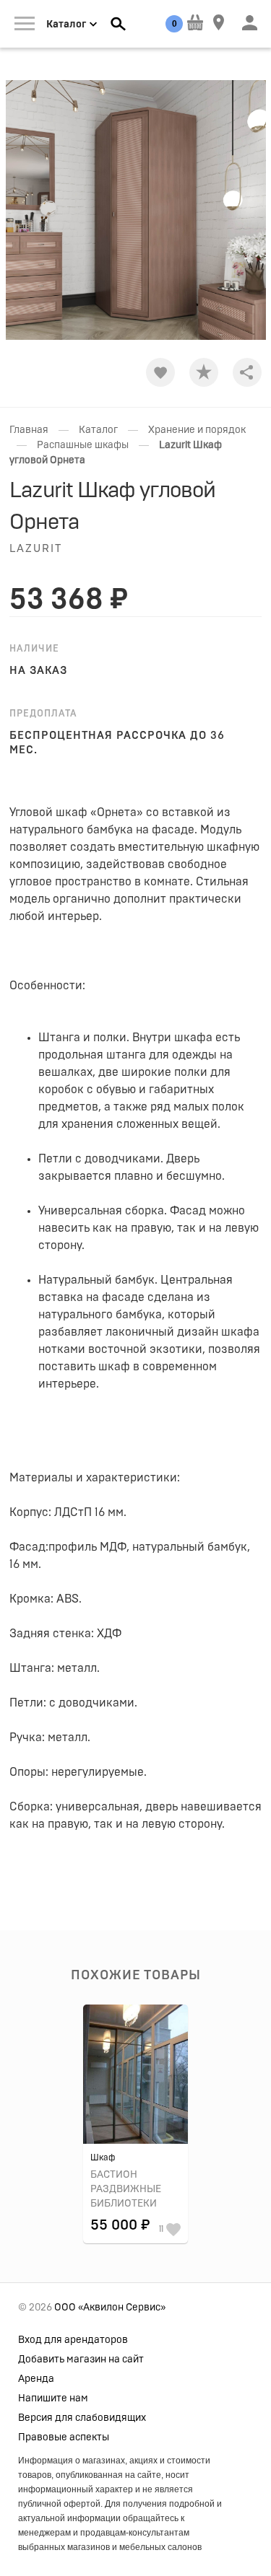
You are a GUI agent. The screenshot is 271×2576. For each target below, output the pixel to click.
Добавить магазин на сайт (81, 2360)
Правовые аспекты (64, 2437)
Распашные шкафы (83, 445)
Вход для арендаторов (73, 2340)
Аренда (36, 2379)
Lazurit (36, 549)
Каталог (98, 430)
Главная (29, 430)
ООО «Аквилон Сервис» (110, 2308)
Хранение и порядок (197, 430)
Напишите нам (53, 2398)
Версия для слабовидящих (82, 2418)
